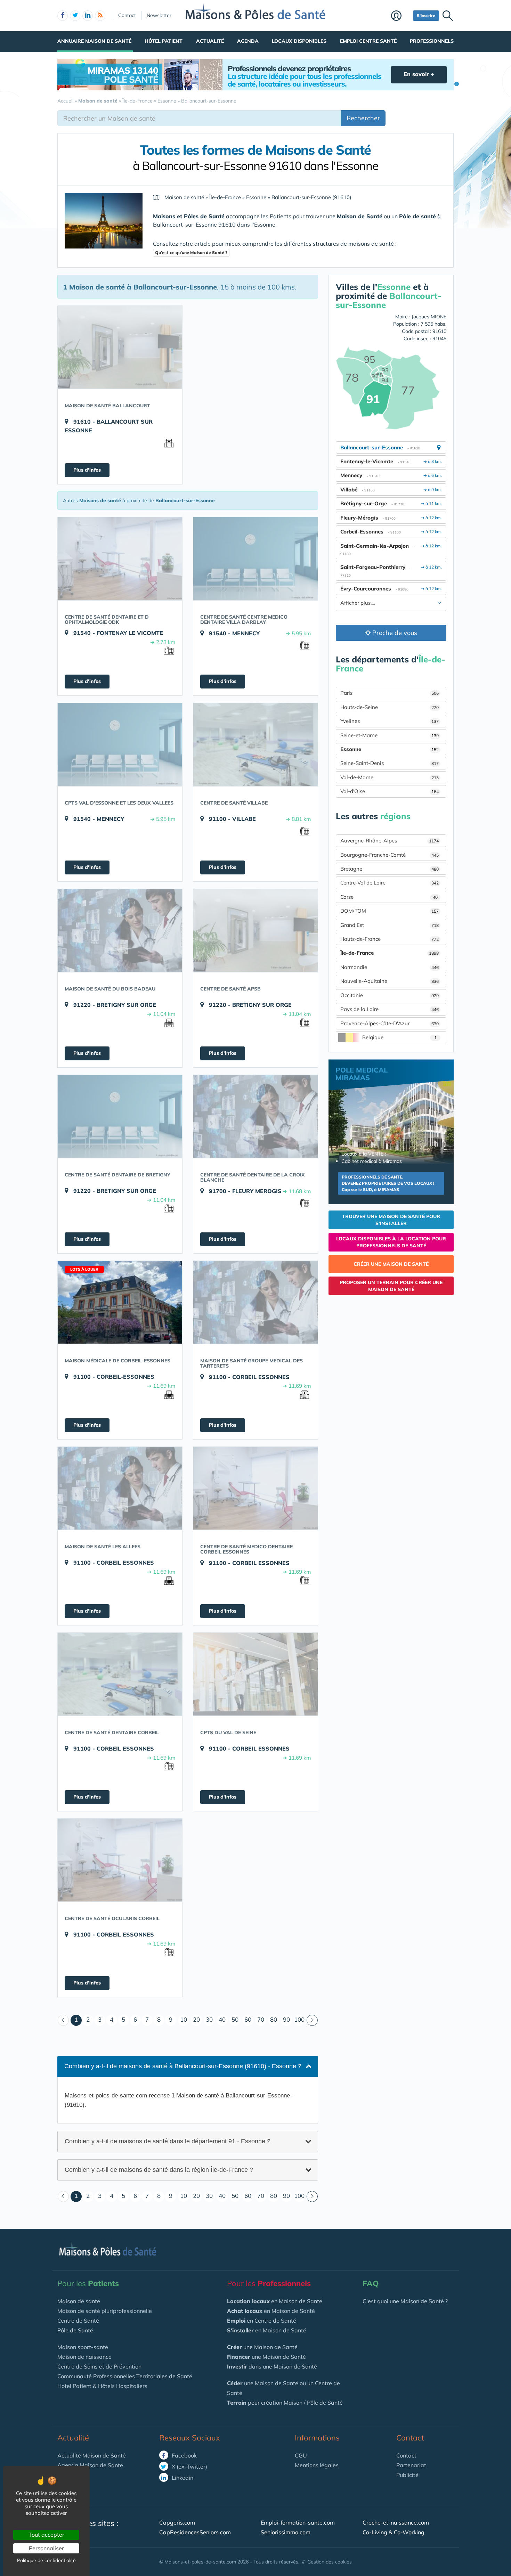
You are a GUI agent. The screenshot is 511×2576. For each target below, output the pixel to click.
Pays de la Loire (390, 1009)
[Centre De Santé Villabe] (255, 744)
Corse (389, 897)
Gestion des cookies (330, 2562)
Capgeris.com (177, 2522)
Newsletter (159, 15)
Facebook (184, 2455)
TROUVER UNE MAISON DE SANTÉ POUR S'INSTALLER (391, 1220)
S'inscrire (426, 15)
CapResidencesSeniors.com (195, 2532)
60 (248, 2019)
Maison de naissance (84, 2357)
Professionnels (432, 41)
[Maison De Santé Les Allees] (120, 1488)
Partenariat (411, 2465)
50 (235, 2019)
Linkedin (182, 2478)
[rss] (100, 16)
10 (184, 2019)
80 (274, 2019)
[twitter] (75, 16)
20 (196, 2019)
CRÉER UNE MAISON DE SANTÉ (391, 1264)
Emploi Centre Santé (368, 41)
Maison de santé (79, 2301)
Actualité (210, 41)
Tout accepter (46, 2535)
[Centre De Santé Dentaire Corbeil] (120, 1674)
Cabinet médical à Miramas (372, 1161)
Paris (390, 693)
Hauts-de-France (390, 939)
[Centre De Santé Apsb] (255, 930)
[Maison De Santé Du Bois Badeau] (120, 930)
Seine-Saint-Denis (390, 763)
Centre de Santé (78, 2321)
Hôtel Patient (164, 41)
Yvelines (390, 721)
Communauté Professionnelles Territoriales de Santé (125, 2376)
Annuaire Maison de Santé (94, 41)
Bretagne (390, 869)
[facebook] (63, 16)
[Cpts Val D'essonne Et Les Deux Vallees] (120, 744)
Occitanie (390, 995)
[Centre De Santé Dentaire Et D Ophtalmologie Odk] (120, 559)
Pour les (88, 2283)
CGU (301, 2455)
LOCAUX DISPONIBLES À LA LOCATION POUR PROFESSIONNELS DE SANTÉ (391, 1242)
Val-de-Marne (390, 777)
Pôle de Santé (75, 2330)
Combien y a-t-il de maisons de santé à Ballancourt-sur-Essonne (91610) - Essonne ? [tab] (183, 2066)
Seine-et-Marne (390, 735)
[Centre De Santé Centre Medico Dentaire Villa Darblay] (255, 559)
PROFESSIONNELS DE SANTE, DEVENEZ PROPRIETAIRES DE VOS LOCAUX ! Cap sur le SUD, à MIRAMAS (388, 1183)
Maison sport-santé (83, 2347)
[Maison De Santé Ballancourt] (120, 347)
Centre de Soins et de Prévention (99, 2366)
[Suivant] (312, 2020)
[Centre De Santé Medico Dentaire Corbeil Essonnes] (255, 1488)
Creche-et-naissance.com (396, 2522)
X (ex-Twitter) (189, 2467)
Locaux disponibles (299, 41)
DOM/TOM (390, 911)
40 (222, 2019)
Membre (400, 16)
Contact (127, 15)
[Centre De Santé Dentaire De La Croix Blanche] (255, 1116)
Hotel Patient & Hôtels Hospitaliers (102, 2386)
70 (261, 2019)
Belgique (399, 1037)
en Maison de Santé (275, 2301)
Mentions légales (317, 2465)
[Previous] (63, 2020)
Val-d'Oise (390, 791)
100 (299, 2019)
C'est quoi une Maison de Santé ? (405, 2301)
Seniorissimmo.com (286, 2532)
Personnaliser (46, 2548)
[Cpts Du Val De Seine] (255, 1674)
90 (286, 2019)
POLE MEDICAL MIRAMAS (362, 1074)
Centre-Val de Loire (390, 883)
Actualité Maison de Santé (92, 2455)
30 (209, 2019)
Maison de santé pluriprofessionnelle (105, 2311)
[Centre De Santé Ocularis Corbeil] (120, 1860)
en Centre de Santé (262, 2321)
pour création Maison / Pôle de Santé (285, 2403)
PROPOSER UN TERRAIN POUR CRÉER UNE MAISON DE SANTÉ (391, 1286)
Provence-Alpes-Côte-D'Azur (390, 1023)
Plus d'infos (87, 470)
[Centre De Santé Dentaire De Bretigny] (120, 1116)
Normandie (390, 967)
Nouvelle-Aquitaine (390, 981)
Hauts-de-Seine (390, 707)
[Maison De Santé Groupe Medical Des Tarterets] (255, 1302)
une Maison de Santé (262, 2347)
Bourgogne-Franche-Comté (390, 855)
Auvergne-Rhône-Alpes (390, 841)
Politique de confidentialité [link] (46, 2560)
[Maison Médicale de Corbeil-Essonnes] (120, 1302)
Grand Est (390, 925)
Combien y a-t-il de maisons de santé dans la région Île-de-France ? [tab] (159, 2169)
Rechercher (363, 118)
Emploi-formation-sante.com (298, 2522)
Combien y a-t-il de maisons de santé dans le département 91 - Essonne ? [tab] (168, 2141)
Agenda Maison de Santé (90, 2465)
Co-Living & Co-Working (394, 2532)
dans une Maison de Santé (272, 2366)
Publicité (407, 2475)
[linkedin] (88, 16)
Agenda (248, 41)
